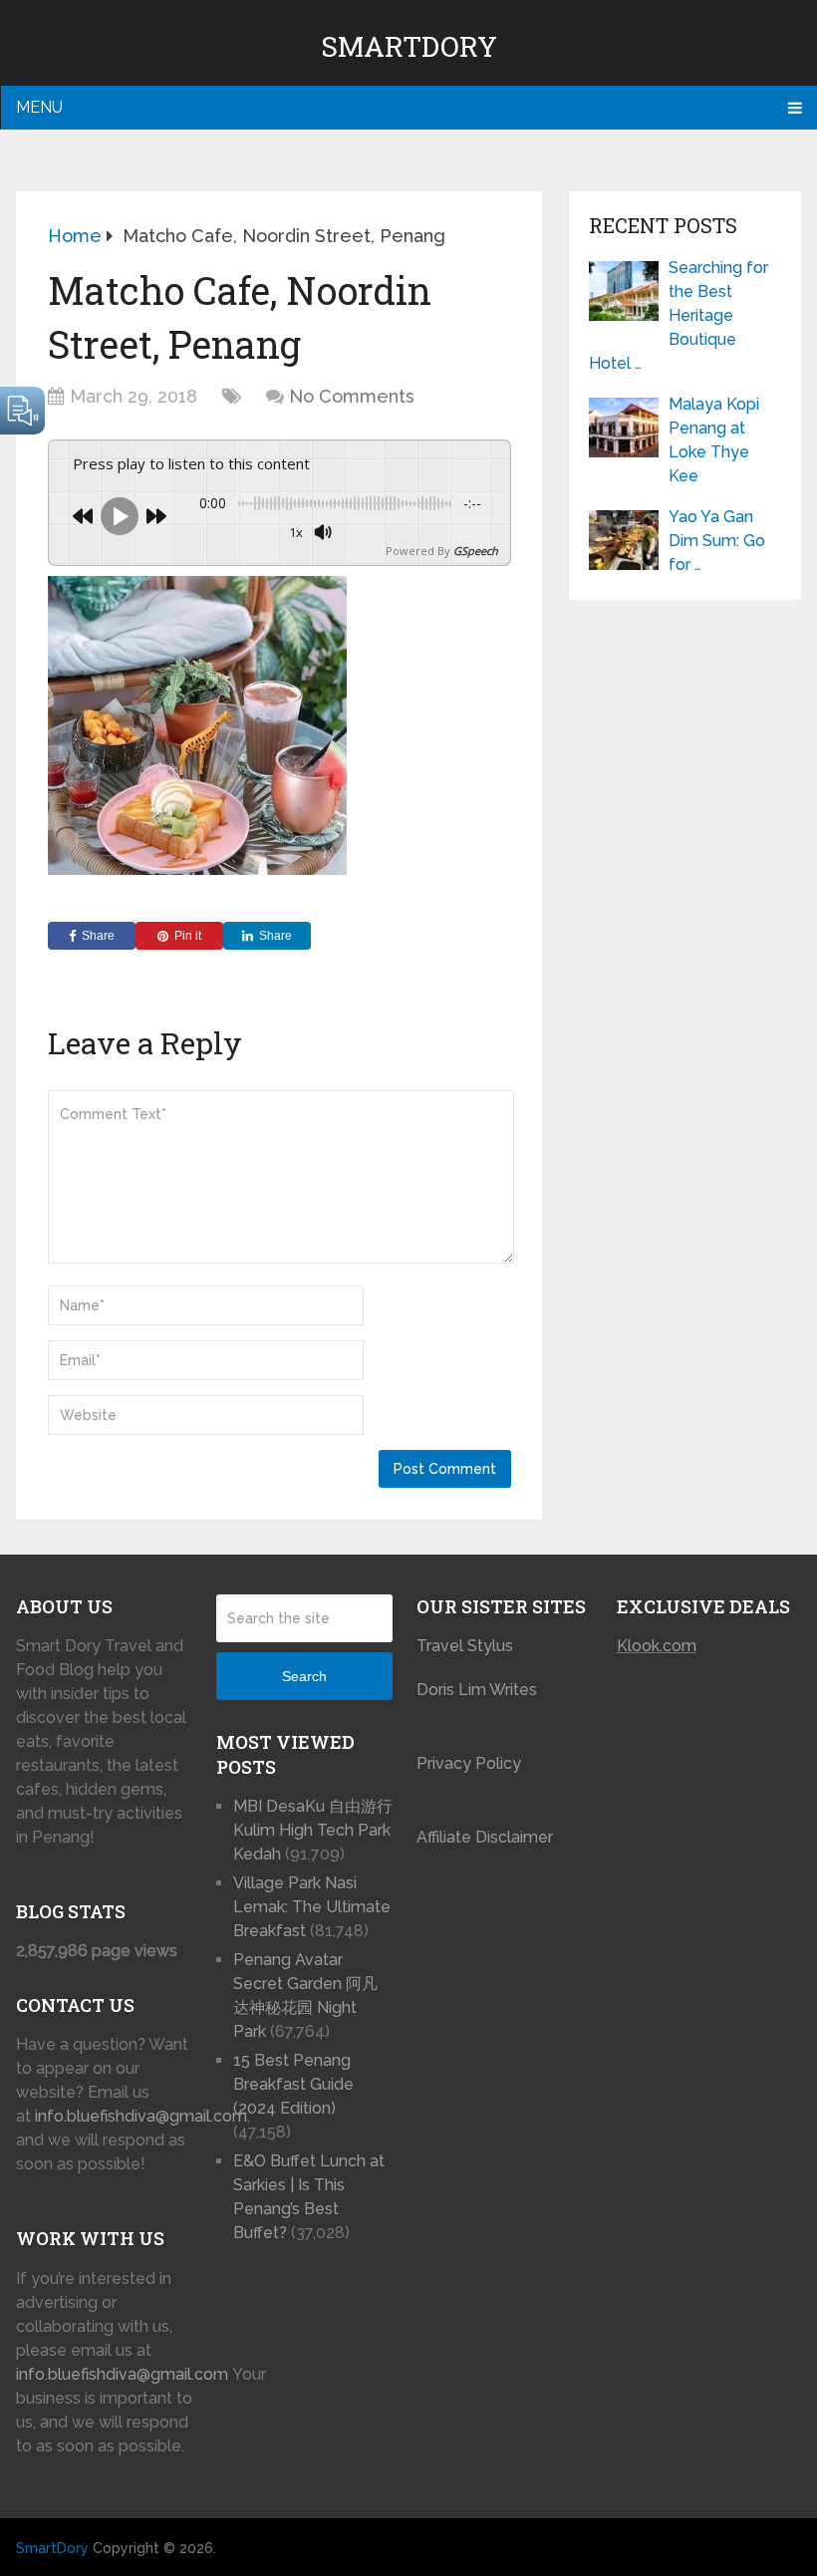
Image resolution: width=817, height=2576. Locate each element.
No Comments (352, 396)
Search (304, 1676)
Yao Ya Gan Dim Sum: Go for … (717, 541)
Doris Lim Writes (479, 1690)
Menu (39, 107)
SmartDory (409, 46)
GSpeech (476, 551)
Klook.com (657, 1646)
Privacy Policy (469, 1763)
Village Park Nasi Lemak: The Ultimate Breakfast (312, 1907)
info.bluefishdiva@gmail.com (141, 2116)
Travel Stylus (465, 1646)
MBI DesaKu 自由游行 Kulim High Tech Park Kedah (313, 1830)
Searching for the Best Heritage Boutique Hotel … (679, 315)
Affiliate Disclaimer (485, 1837)
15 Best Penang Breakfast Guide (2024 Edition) (293, 2084)
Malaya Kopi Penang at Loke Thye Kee (714, 440)
